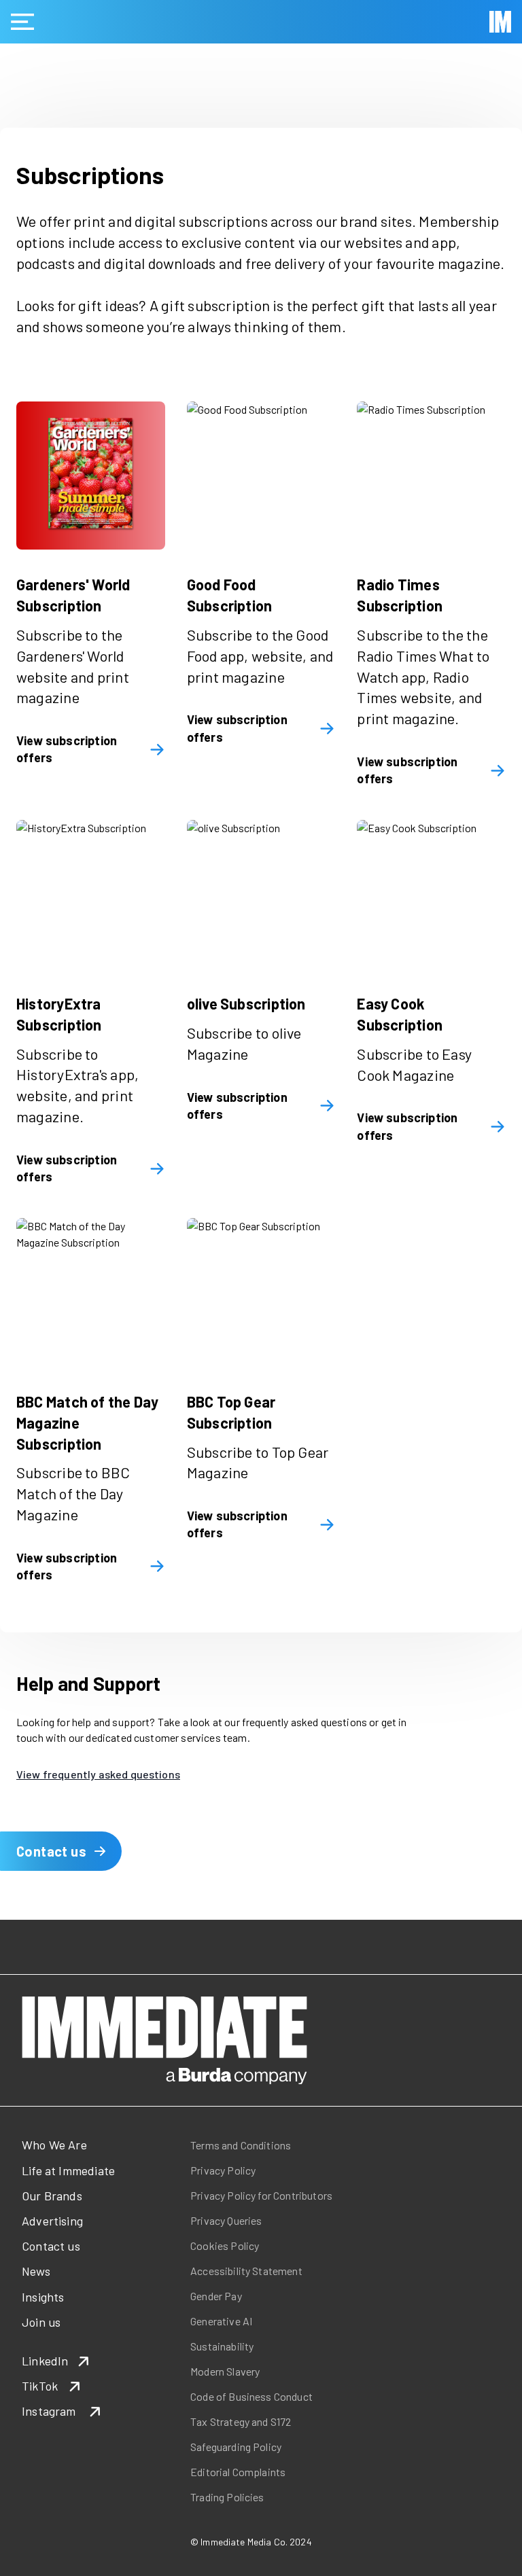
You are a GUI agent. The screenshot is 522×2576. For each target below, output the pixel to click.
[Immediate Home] (500, 22)
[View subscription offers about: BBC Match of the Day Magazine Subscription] (91, 1292)
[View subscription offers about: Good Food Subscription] (261, 476)
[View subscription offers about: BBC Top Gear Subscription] (261, 1292)
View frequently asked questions (98, 1774)
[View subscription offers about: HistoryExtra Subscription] (91, 894)
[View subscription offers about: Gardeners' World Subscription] (91, 476)
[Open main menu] (22, 22)
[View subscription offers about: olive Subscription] (261, 894)
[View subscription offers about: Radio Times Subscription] (431, 476)
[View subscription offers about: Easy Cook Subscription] (431, 894)
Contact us (51, 1851)
